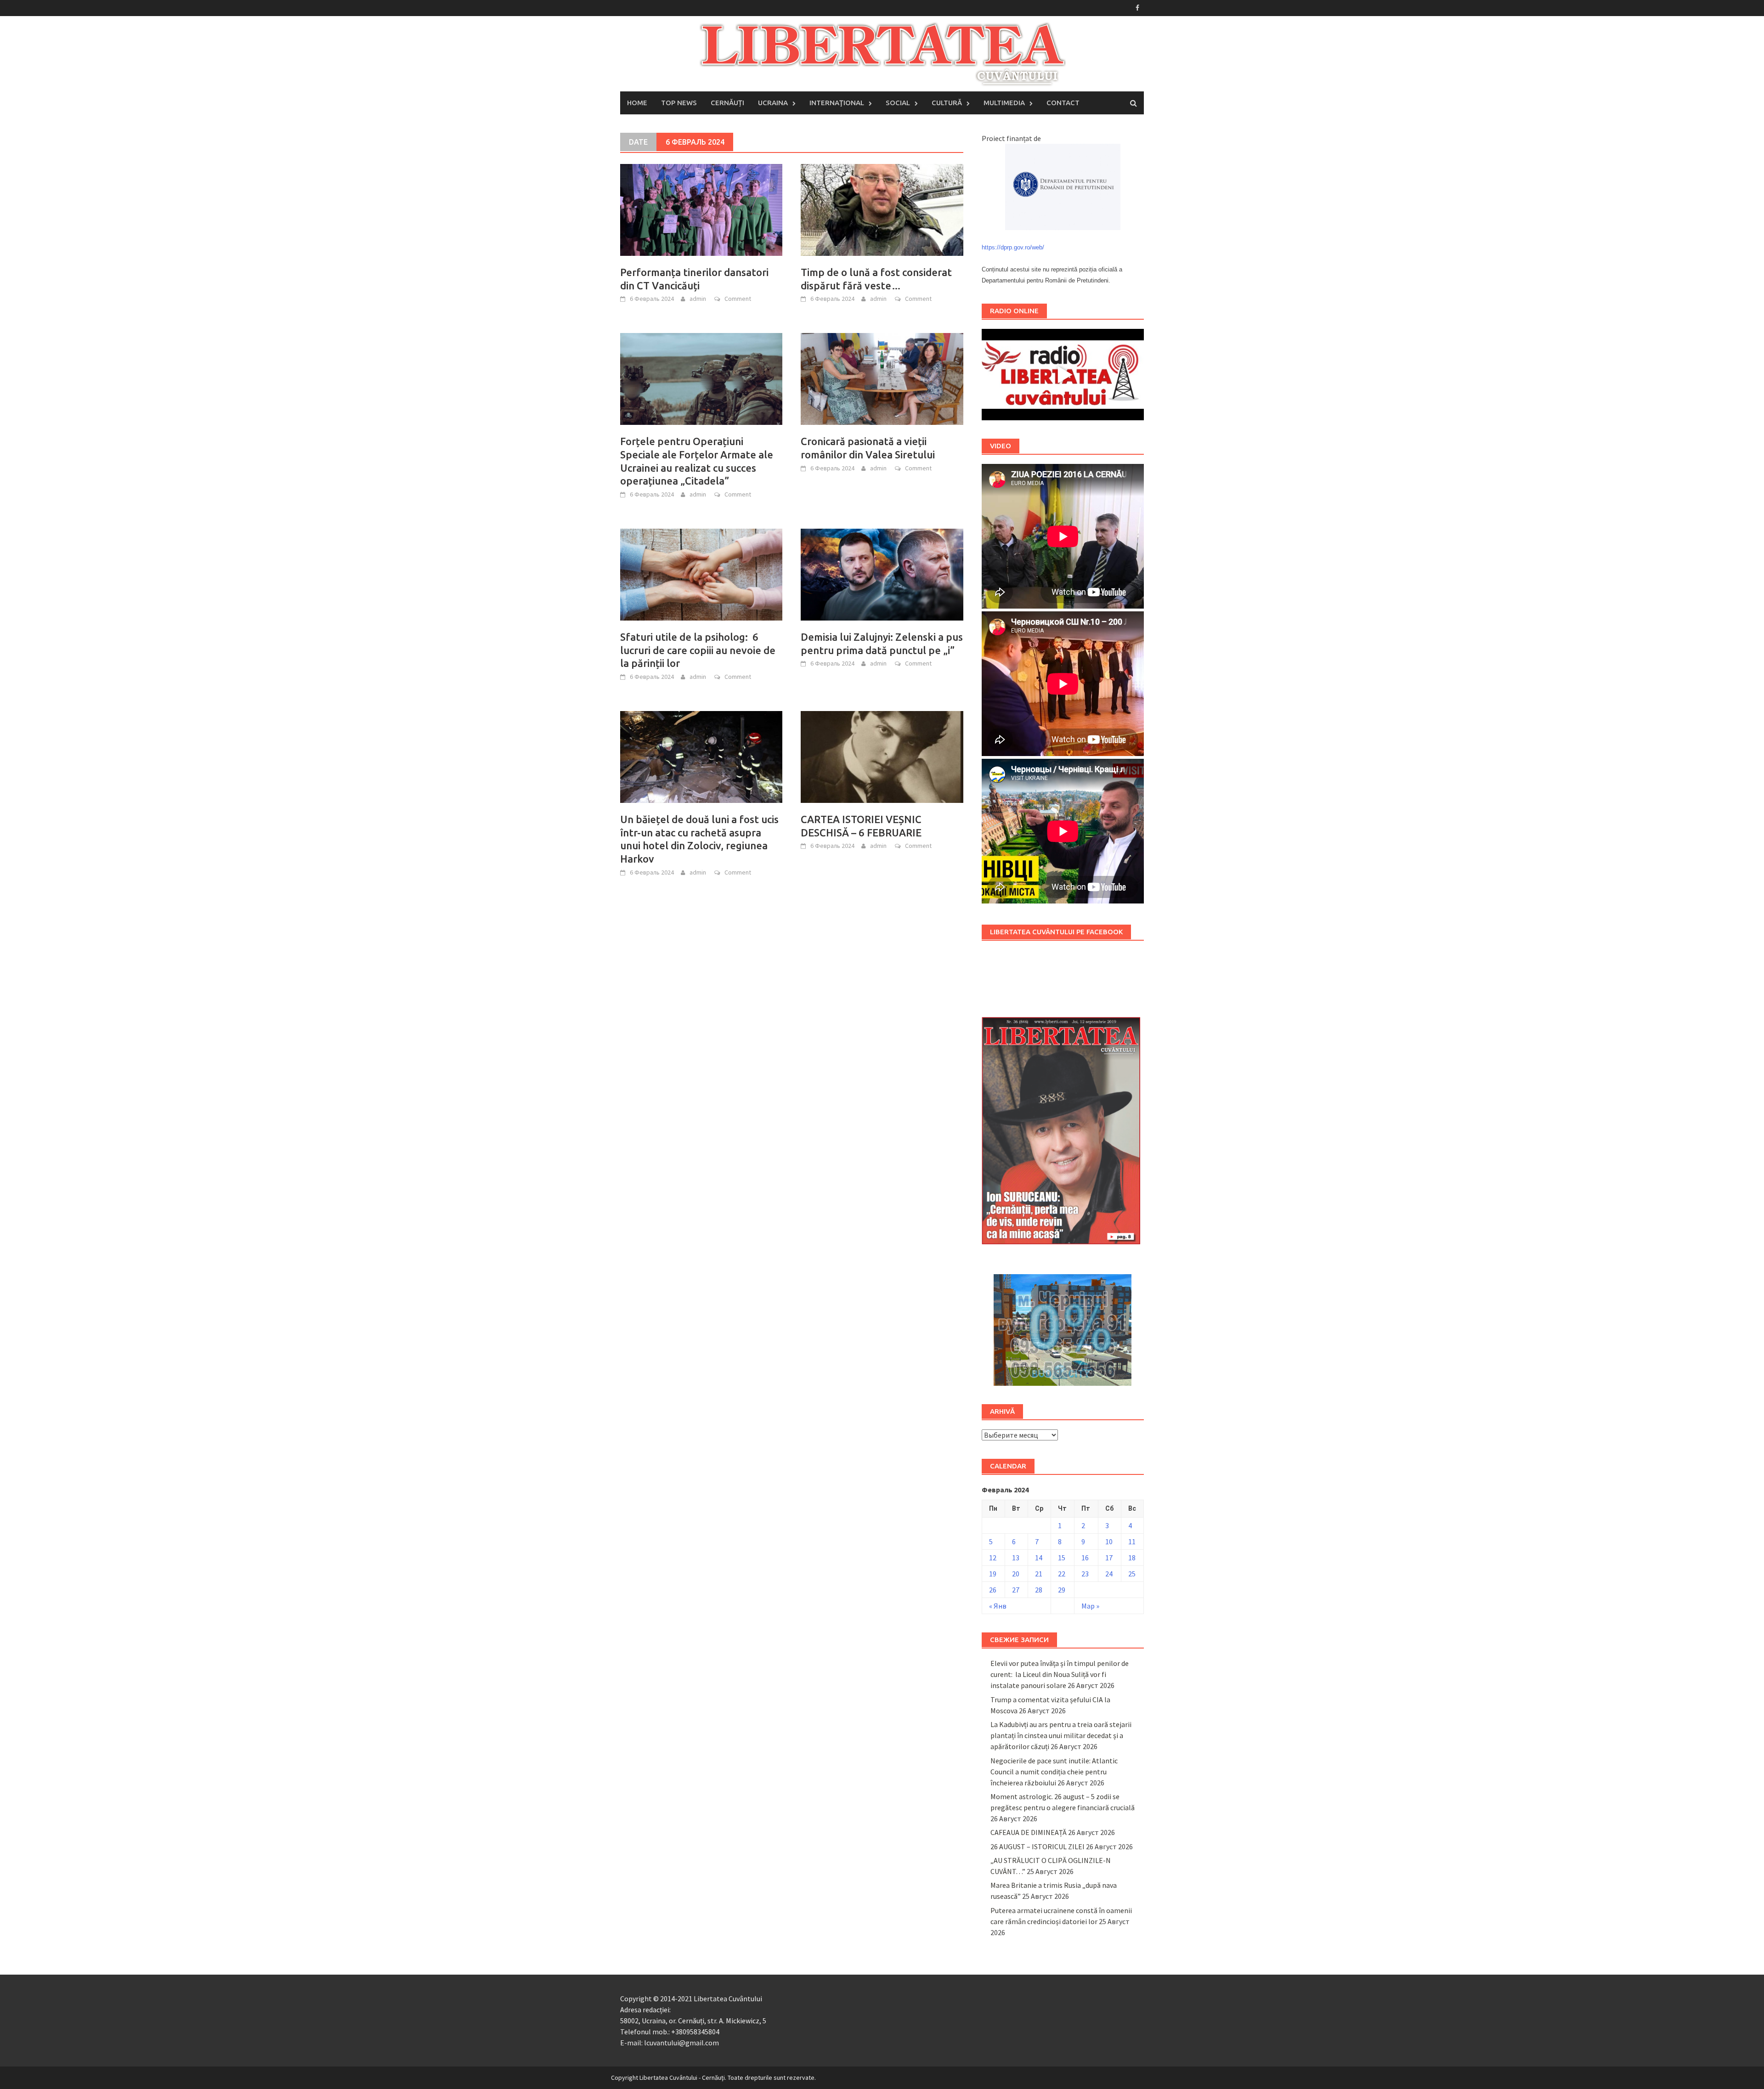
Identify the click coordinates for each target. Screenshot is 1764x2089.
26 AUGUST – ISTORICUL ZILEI (1037, 1846)
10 (1109, 1541)
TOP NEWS (679, 103)
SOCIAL (898, 103)
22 (1062, 1574)
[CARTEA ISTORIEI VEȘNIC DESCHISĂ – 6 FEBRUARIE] (882, 756)
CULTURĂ (947, 103)
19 (993, 1574)
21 (1039, 1574)
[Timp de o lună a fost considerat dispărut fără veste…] (882, 209)
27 (1016, 1590)
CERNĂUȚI (727, 103)
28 (1039, 1590)
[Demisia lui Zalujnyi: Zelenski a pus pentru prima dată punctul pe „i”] (882, 574)
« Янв (998, 1606)
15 (1062, 1558)
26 (993, 1590)
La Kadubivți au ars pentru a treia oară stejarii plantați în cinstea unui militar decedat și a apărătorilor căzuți (1061, 1735)
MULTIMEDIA (1004, 103)
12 (993, 1558)
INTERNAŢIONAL (837, 103)
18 (1132, 1558)
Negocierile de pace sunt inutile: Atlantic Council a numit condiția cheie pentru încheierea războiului (1054, 1772)
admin (698, 299)
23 (1085, 1574)
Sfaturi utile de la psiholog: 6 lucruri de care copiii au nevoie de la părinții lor (698, 650)
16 (1085, 1558)
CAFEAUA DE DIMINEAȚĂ (1029, 1832)
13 (1016, 1558)
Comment (738, 299)
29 (1062, 1590)
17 (1109, 1558)
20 (1016, 1574)
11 (1132, 1541)
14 (1039, 1558)
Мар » (1090, 1606)
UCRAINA (773, 103)
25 (1132, 1574)
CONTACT (1063, 103)
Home (637, 103)
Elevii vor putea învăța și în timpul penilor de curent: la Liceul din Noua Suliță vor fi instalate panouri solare (1060, 1674)
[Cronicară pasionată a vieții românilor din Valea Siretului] (882, 378)
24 (1109, 1574)
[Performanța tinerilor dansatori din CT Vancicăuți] (701, 209)
